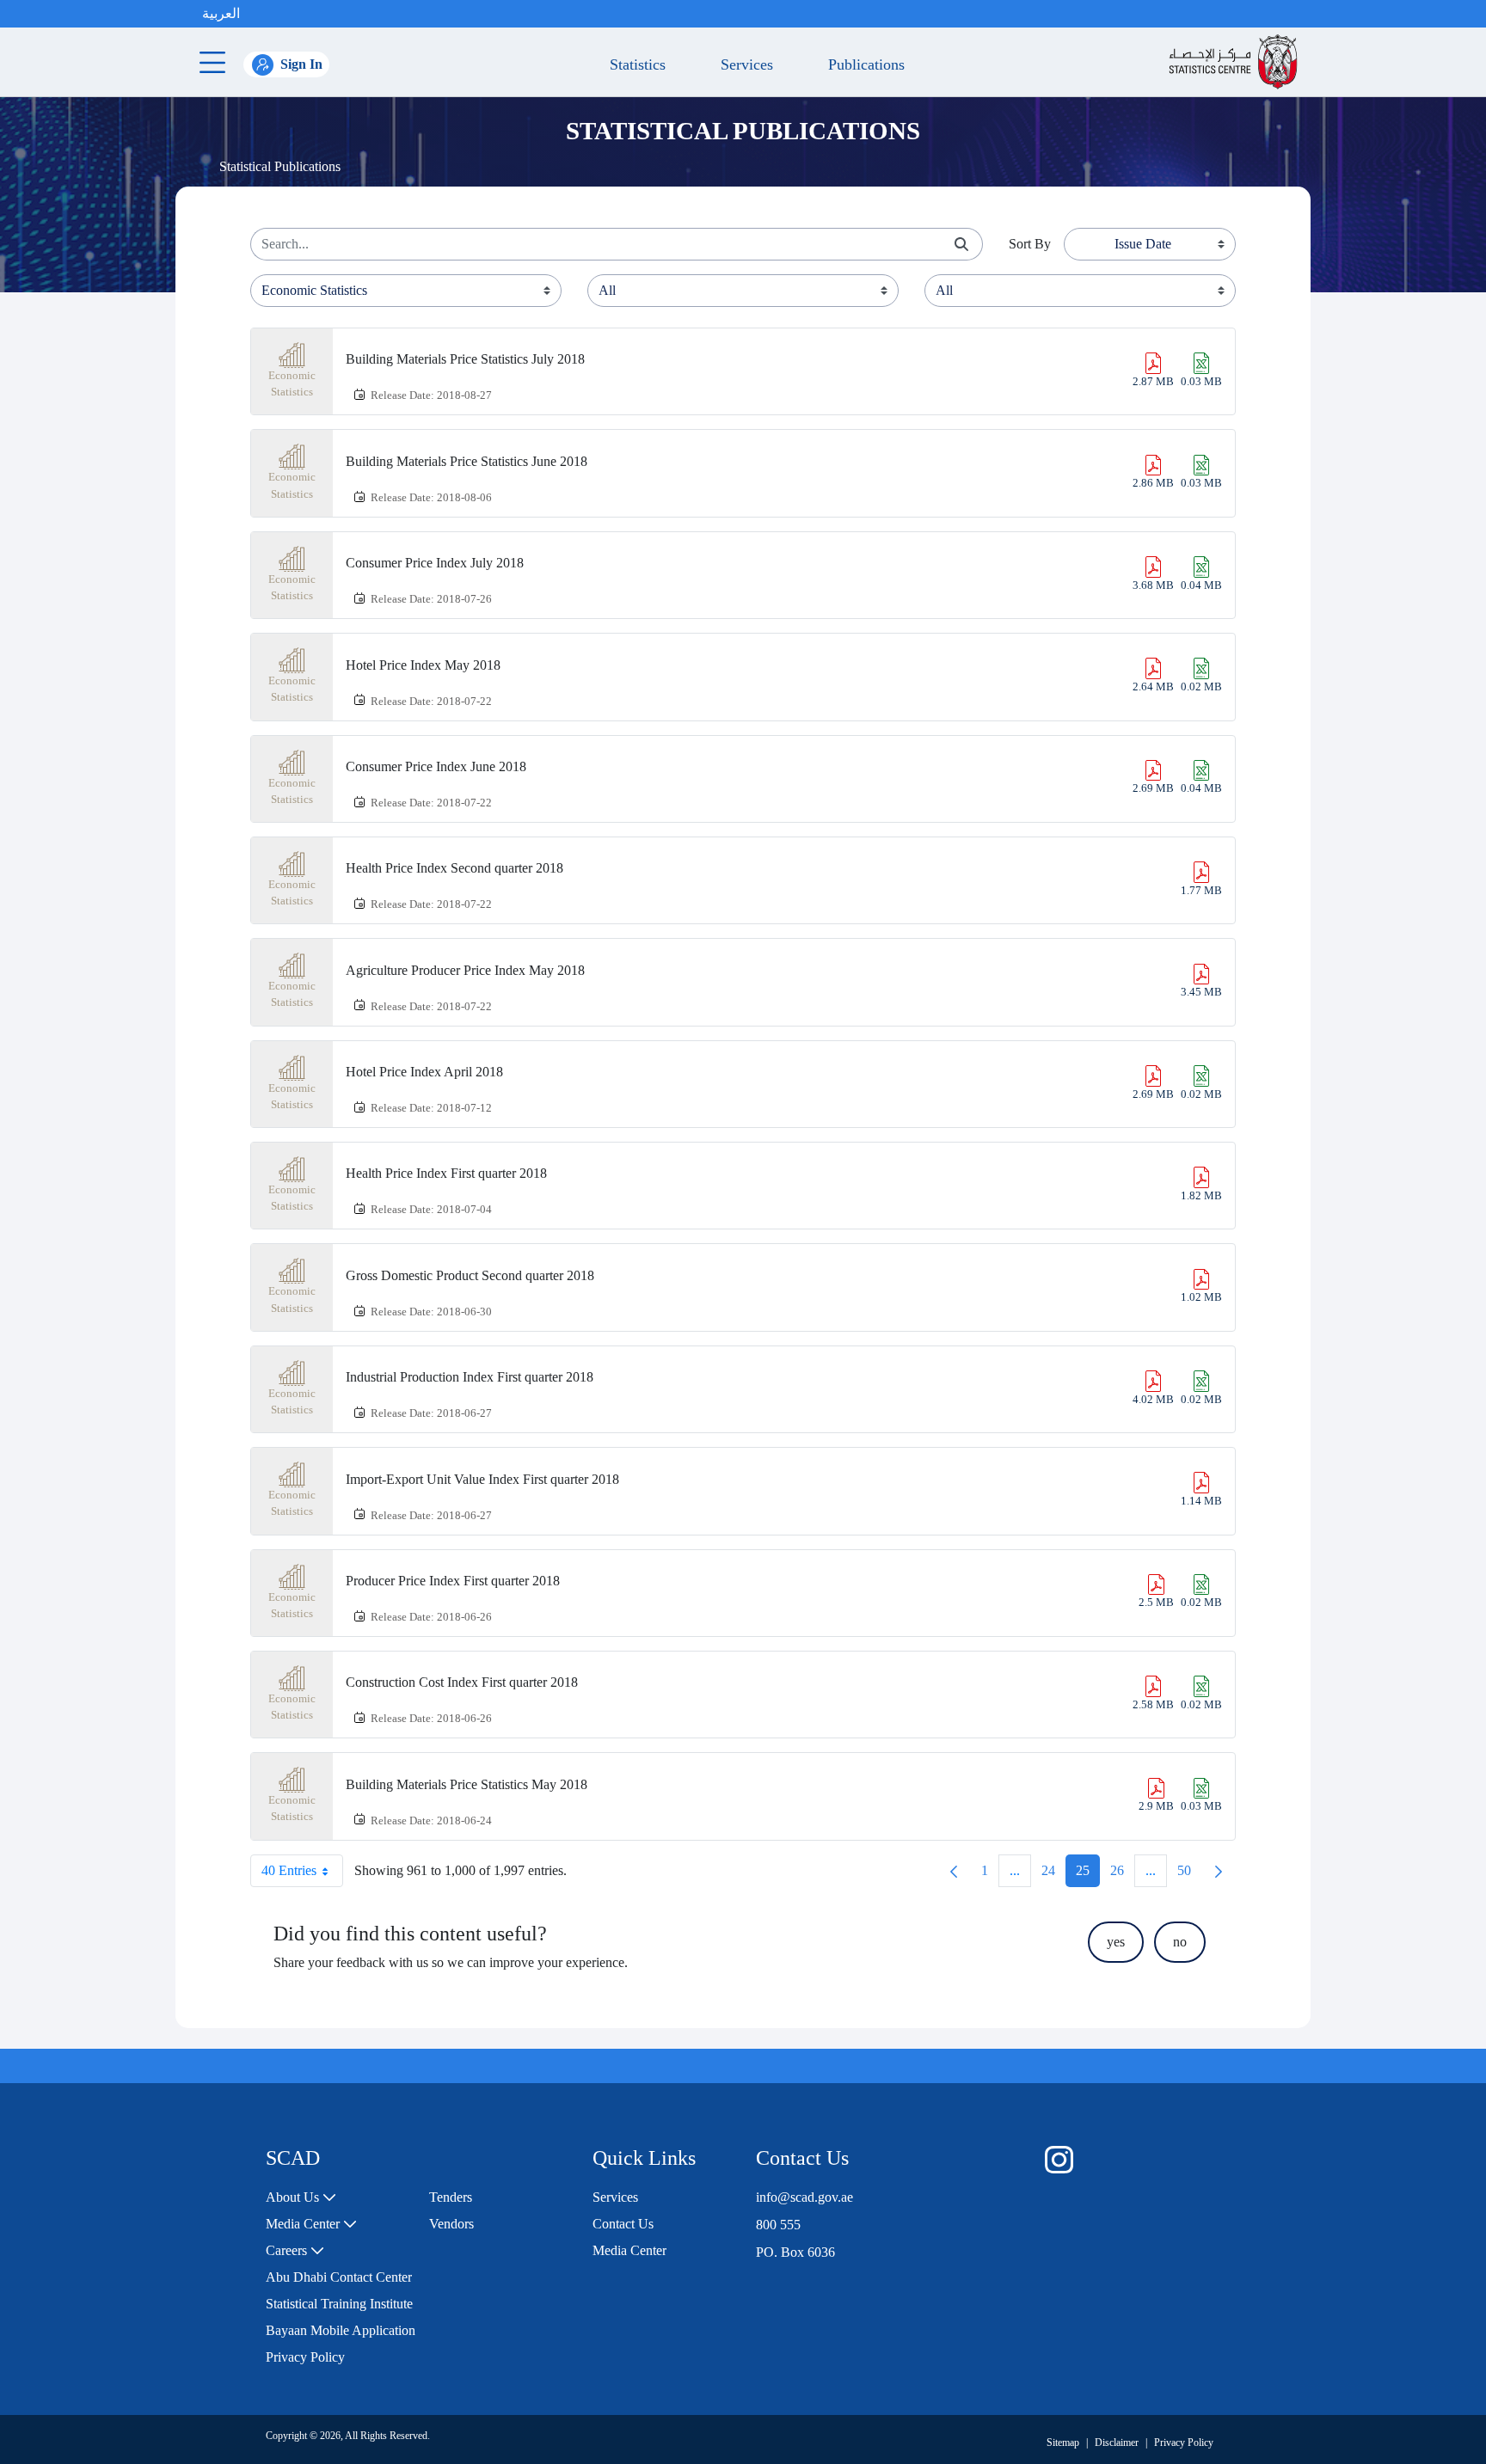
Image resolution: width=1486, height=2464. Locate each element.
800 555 (778, 2225)
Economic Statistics (292, 384)
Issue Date (1143, 244)
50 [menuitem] (1189, 1875)
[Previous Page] (954, 1871)
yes (1116, 1942)
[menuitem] (301, 2197)
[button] (257, 14)
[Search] (961, 245)
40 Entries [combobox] (289, 1870)
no (1180, 1942)
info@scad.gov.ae (804, 2197)
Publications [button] (862, 64)
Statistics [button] (633, 64)
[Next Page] (1219, 1871)
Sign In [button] (301, 64)
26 (1122, 1875)
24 (1053, 1875)
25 (1088, 1875)
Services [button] (743, 64)
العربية (221, 13)
